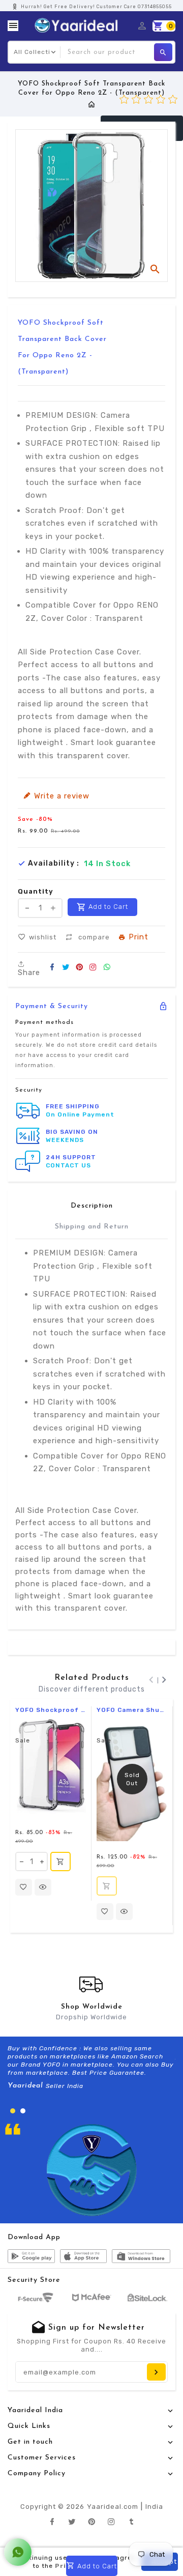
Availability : (54, 864)
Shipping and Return (92, 1227)
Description (92, 1206)
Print (139, 938)
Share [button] (29, 972)
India (154, 2507)
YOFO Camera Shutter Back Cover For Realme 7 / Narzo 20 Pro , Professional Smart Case (132, 1710)
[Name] (156, 2372)
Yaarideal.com (113, 2507)
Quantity (36, 891)
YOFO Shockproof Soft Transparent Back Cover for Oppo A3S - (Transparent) (51, 1710)
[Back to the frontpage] (92, 105)
